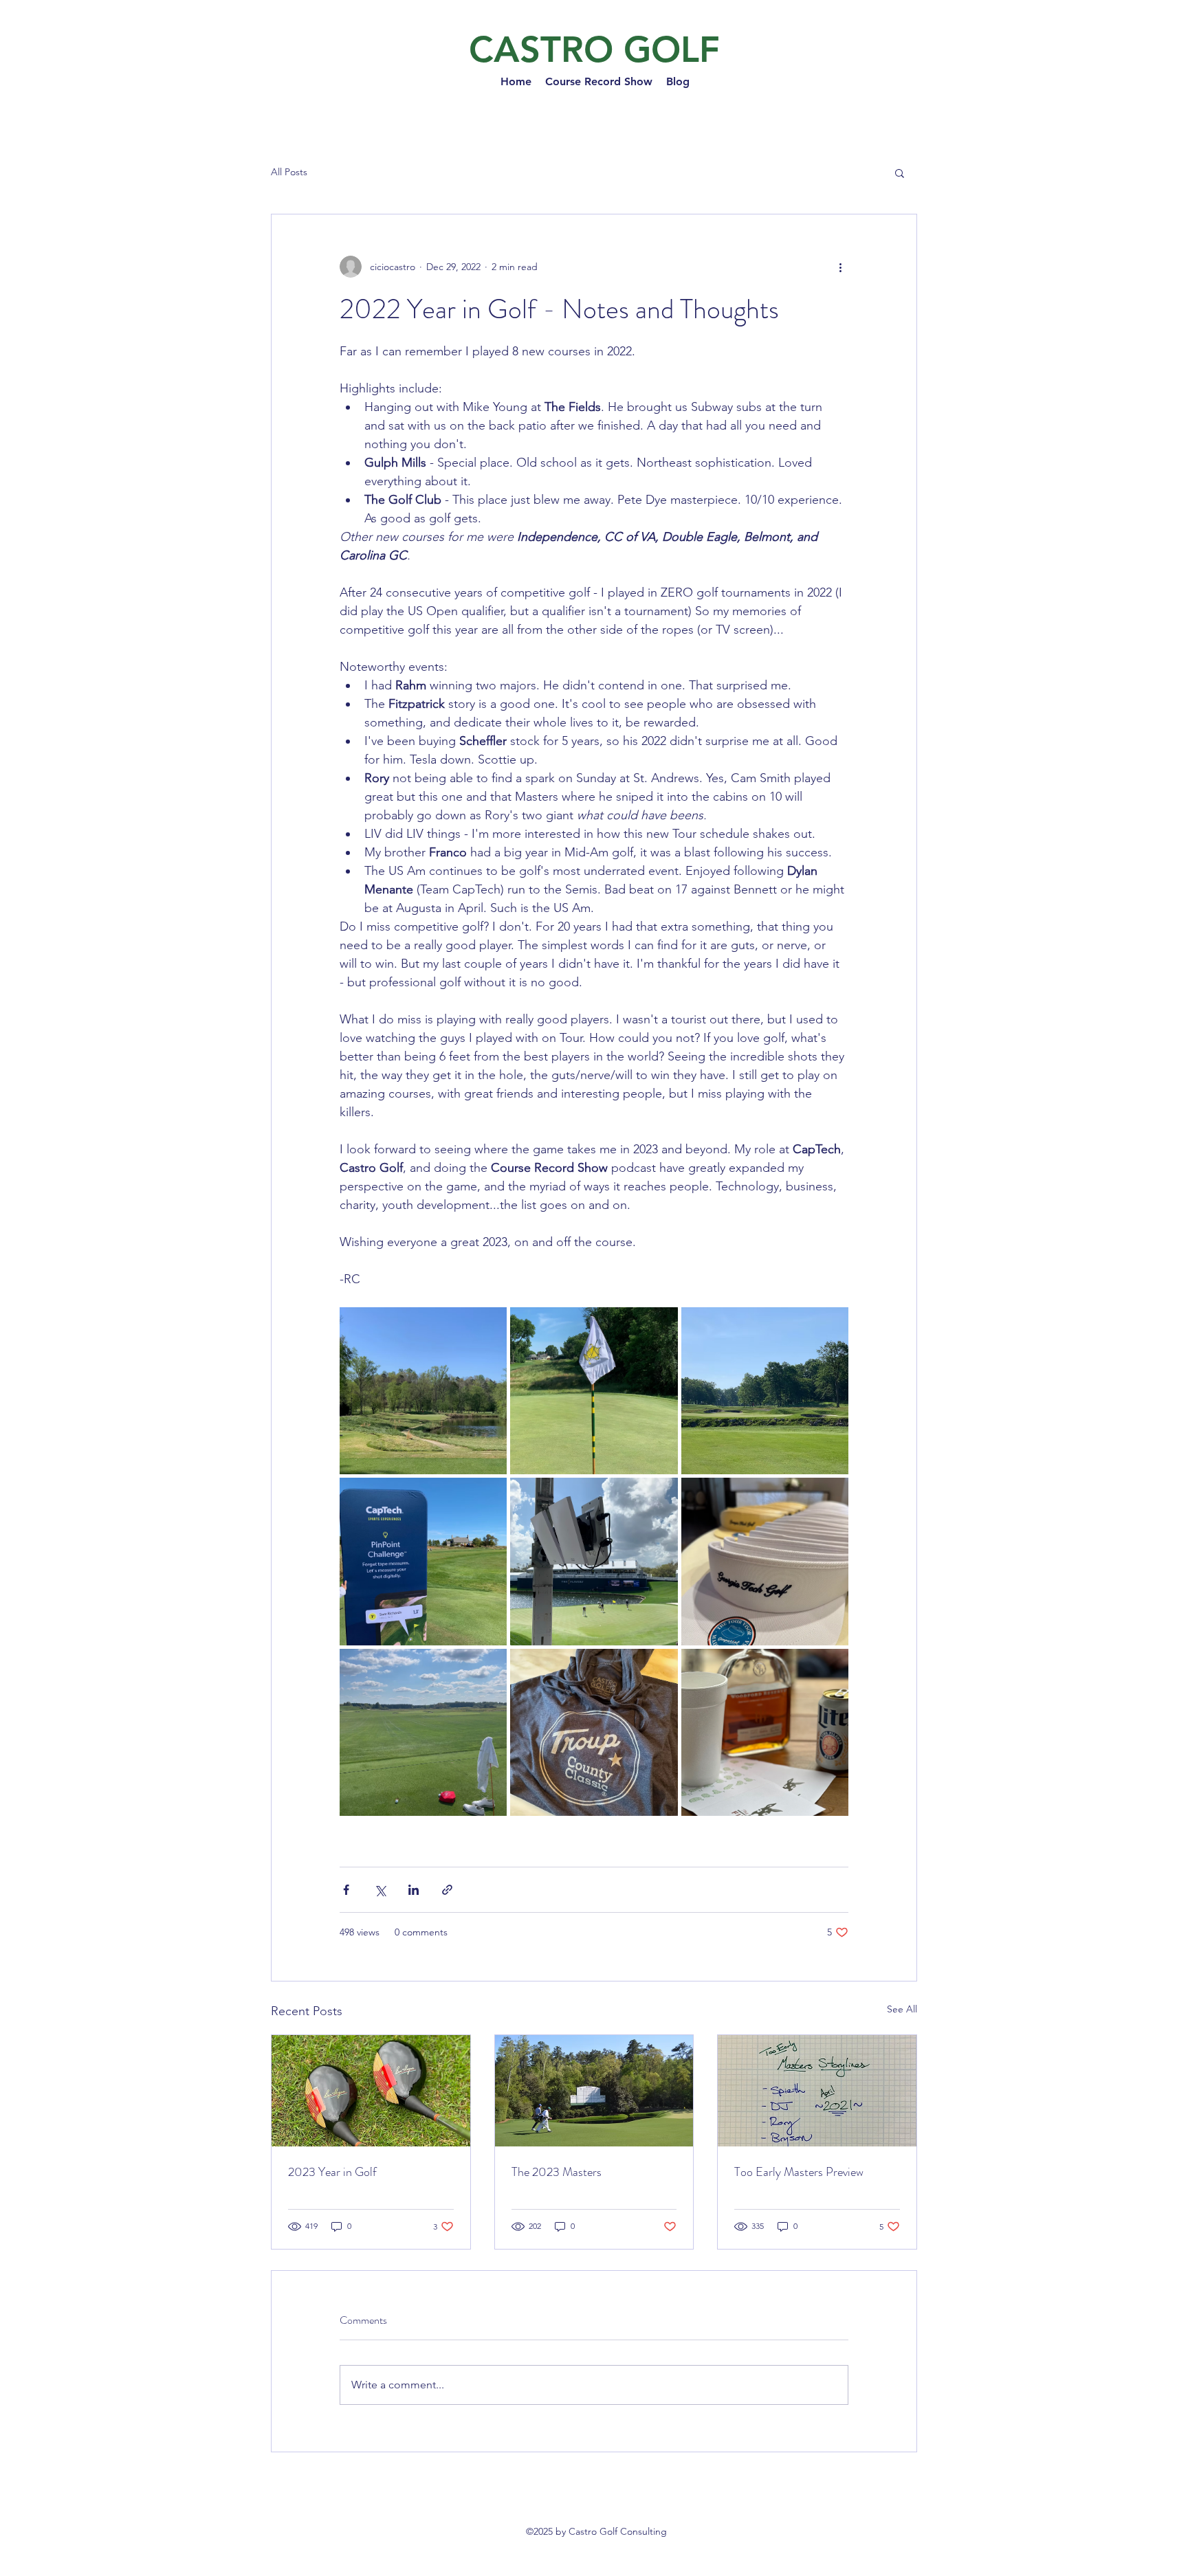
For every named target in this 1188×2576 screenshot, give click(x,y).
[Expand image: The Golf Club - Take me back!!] (765, 1391)
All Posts (289, 172)
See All (902, 2009)
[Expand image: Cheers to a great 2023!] (765, 1732)
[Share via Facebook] (346, 1890)
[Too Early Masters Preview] (817, 2091)
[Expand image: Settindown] (423, 1391)
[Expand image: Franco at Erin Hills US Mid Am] (423, 1732)
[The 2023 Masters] (594, 2091)
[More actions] (840, 267)
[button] (900, 173)
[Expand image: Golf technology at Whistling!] (423, 1561)
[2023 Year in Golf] (371, 2091)
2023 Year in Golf (332, 2172)
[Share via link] (447, 1890)
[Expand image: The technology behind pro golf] (594, 1561)
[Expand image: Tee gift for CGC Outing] (594, 1732)
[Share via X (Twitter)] (380, 1890)
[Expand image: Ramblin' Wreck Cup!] (765, 1561)
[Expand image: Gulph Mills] (594, 1391)
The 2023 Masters (557, 2172)
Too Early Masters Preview (799, 2172)
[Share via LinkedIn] (414, 1890)
